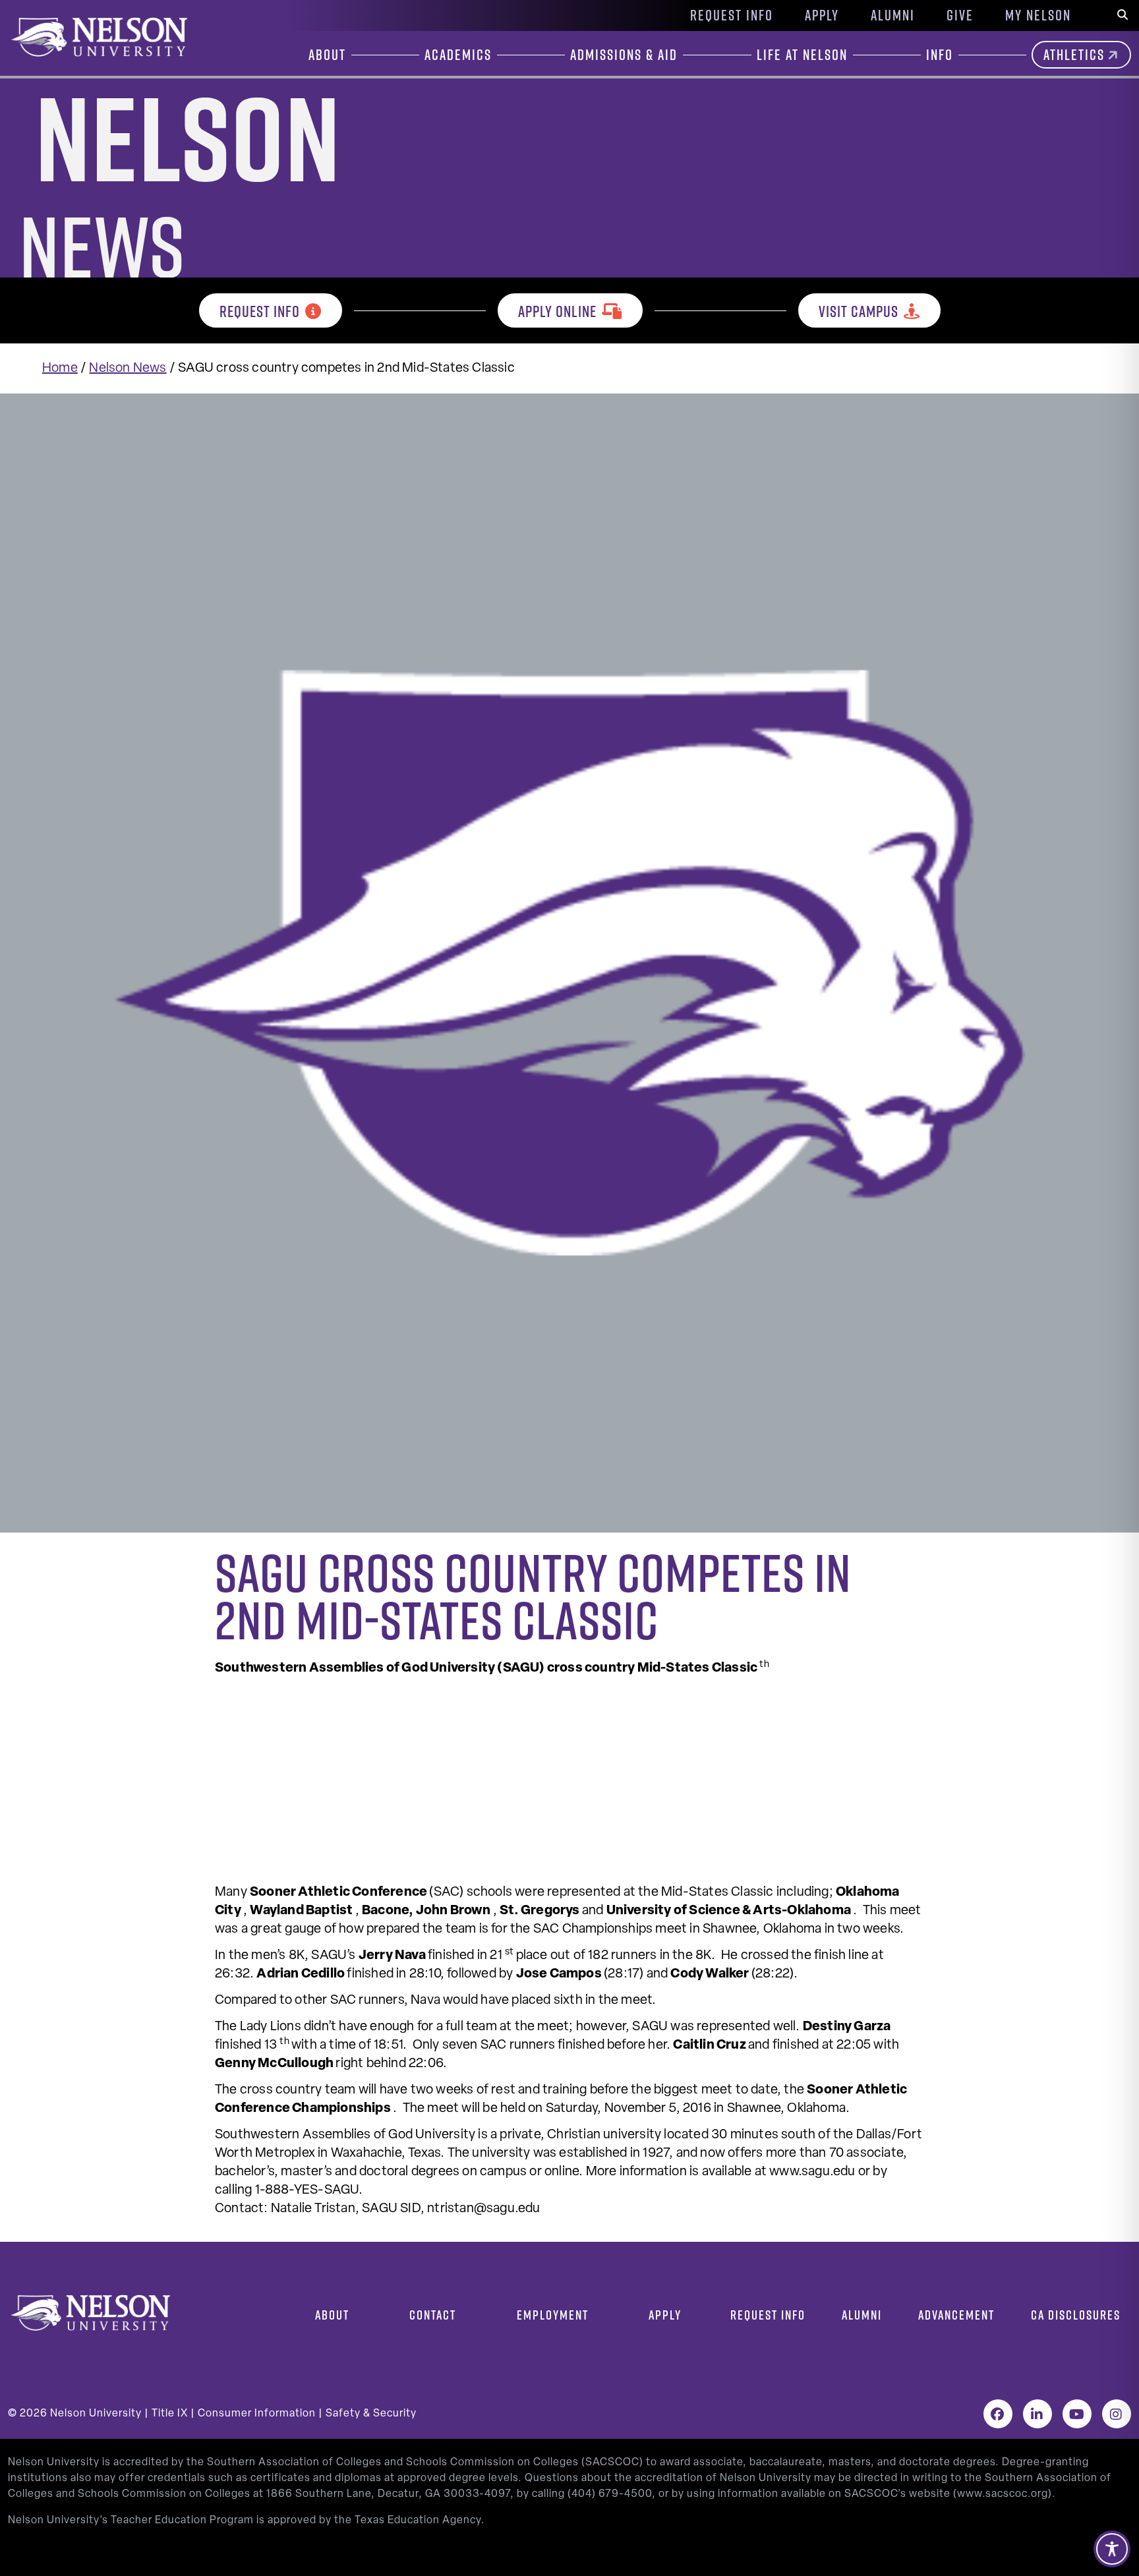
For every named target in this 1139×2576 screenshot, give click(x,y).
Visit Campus (859, 311)
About (332, 2315)
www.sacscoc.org (1003, 2494)
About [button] (327, 55)
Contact (433, 2315)
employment (553, 2315)
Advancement (956, 2315)
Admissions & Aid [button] (624, 55)
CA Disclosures (1076, 2315)
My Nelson (1038, 15)
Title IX (170, 2414)
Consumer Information (257, 2414)
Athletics (1074, 55)
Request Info (732, 15)
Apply (822, 15)
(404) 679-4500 (610, 2494)
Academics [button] (458, 55)
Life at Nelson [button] (802, 55)
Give (960, 15)
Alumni (893, 15)
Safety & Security (371, 2414)
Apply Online (557, 311)
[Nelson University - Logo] (98, 37)
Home (60, 368)
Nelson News (128, 368)
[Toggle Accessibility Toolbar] (1112, 2549)
